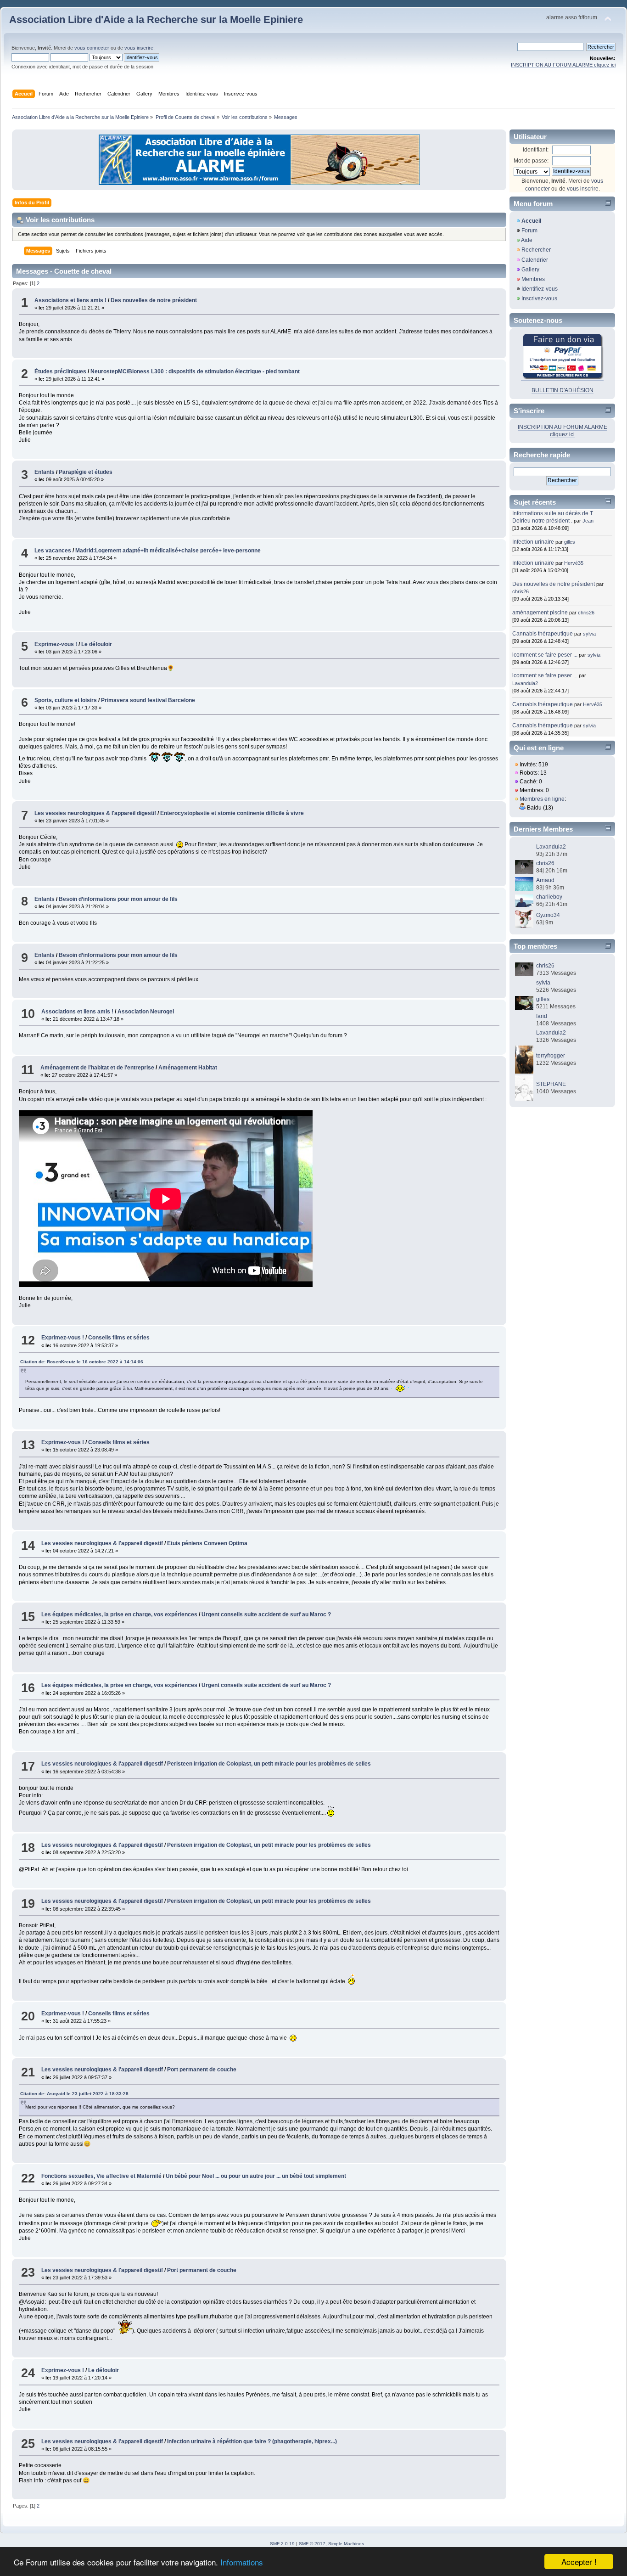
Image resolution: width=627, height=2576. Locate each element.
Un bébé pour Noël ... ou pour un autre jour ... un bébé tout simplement (256, 2176)
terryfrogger (551, 1056)
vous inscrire (139, 48)
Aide (527, 240)
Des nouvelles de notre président (154, 300)
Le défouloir (97, 644)
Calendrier (535, 260)
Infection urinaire (533, 542)
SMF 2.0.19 (282, 2544)
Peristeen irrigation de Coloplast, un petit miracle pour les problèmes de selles (269, 1764)
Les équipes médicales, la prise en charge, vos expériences (119, 1614)
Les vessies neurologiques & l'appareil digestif (95, 813)
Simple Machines (346, 2544)
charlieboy (549, 897)
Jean (588, 521)
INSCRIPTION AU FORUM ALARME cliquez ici (563, 65)
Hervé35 (574, 563)
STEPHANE (551, 1084)
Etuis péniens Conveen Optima (207, 1543)
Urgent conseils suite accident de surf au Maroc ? (266, 1614)
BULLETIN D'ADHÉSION (563, 390)
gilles (570, 542)
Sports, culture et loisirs (66, 700)
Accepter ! (579, 2562)
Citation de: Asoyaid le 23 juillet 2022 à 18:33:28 (74, 2094)
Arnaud (545, 880)
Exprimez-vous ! (56, 644)
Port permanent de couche (202, 2070)
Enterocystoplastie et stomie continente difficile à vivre (232, 813)
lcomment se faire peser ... (545, 655)
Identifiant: (536, 150)
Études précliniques (61, 371)
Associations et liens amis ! (70, 300)
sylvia (589, 634)
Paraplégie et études (86, 472)
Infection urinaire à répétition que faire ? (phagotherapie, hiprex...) (252, 2441)
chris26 (521, 591)
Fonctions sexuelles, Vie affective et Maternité (101, 2176)
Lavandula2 (525, 683)
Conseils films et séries (119, 1338)
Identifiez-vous (540, 289)
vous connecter (92, 48)
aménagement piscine (540, 613)
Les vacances (53, 551)
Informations (242, 2562)
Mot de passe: (531, 161)
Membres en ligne (542, 799)
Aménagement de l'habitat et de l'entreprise (97, 1068)
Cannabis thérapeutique (543, 634)
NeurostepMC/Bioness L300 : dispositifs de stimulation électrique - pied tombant (195, 371)
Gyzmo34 (548, 915)
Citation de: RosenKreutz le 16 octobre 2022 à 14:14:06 (82, 1362)
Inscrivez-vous (539, 298)
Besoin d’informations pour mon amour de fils (118, 899)
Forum (529, 231)
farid (542, 1016)
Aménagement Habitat (188, 1068)
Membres (533, 279)
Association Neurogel (146, 1012)
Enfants (45, 472)
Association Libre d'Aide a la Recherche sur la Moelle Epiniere (156, 20)
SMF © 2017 (312, 2544)
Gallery (530, 270)
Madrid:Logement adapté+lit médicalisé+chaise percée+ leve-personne (168, 551)
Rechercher (536, 250)
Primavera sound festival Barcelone (148, 700)
